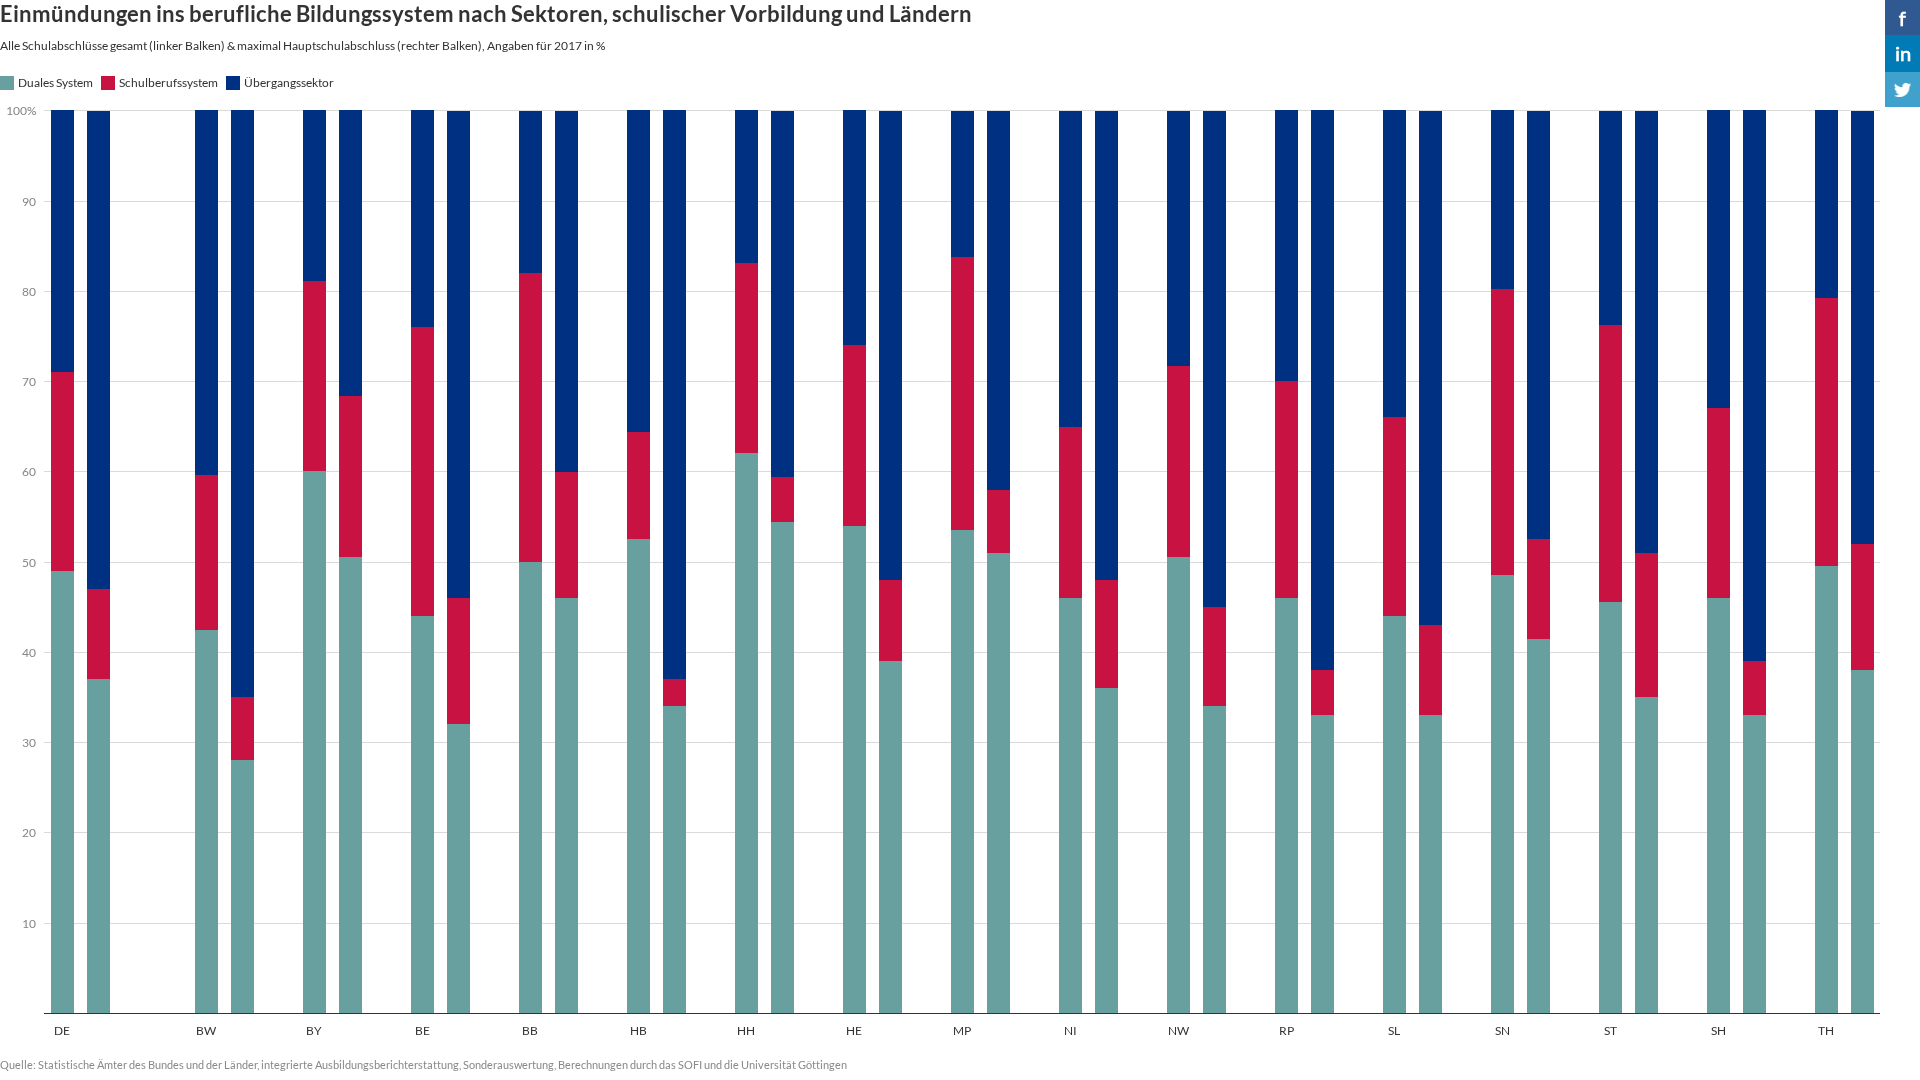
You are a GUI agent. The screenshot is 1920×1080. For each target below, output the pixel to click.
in (1903, 53)
